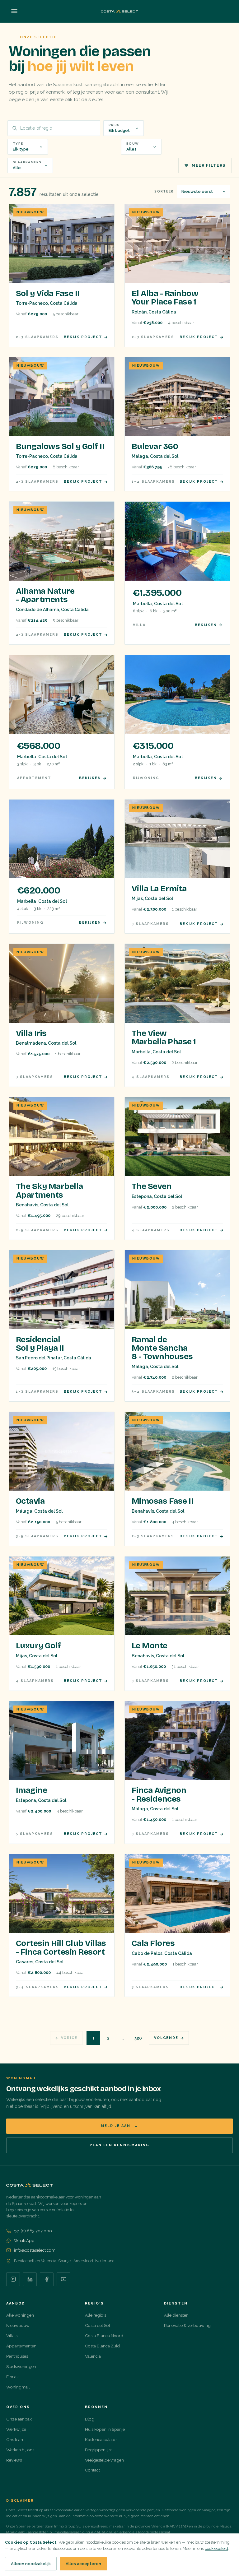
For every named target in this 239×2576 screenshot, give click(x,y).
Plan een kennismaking (119, 2145)
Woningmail (18, 2387)
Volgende (166, 2038)
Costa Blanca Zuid (102, 2346)
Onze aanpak (19, 2419)
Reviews (14, 2460)
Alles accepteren (83, 2564)
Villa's (12, 2336)
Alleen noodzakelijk (31, 2564)
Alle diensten (176, 2315)
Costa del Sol (98, 2325)
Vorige (69, 2038)
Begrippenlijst (98, 2450)
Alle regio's (96, 2315)
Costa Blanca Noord (104, 2336)
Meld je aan (119, 2126)
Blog (90, 2419)
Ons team (15, 2439)
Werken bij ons (20, 2450)
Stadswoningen (21, 2366)
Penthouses (17, 2356)
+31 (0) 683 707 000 (33, 2231)
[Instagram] (13, 2279)
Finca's (13, 2377)
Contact (92, 2470)
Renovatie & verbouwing (187, 2325)
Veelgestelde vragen (104, 2460)
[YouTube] (63, 2279)
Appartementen (21, 2346)
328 (138, 2038)
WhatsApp (24, 2240)
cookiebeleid (216, 2548)
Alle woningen (20, 2315)
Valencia (93, 2356)
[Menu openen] (14, 11)
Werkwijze (16, 2429)
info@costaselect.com (35, 2250)
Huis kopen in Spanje (105, 2429)
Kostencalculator (101, 2439)
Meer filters (209, 165)
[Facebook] (47, 2279)
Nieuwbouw (18, 2325)
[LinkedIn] (30, 2279)
